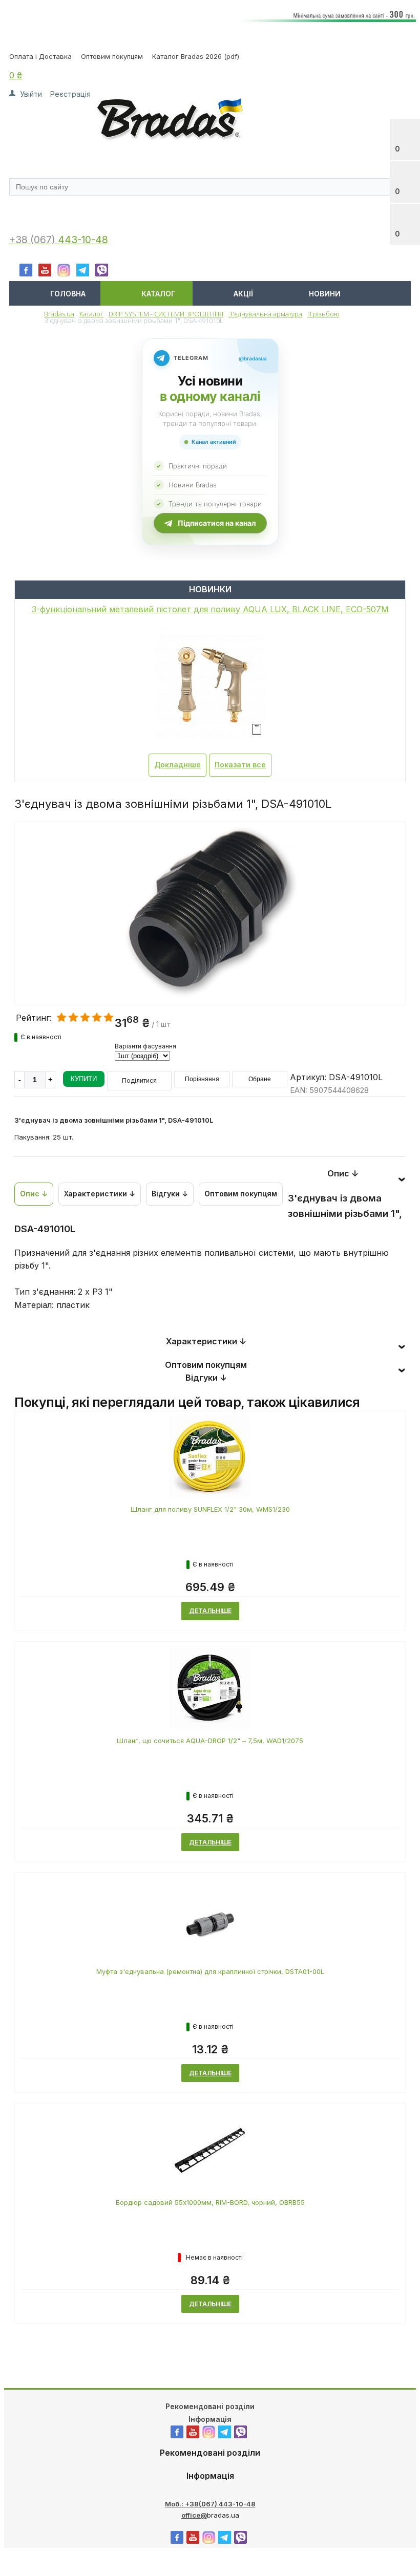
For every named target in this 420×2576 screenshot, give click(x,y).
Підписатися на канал (217, 523)
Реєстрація (70, 94)
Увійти (31, 94)
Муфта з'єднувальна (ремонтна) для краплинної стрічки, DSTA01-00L (210, 1971)
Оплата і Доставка (40, 56)
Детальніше (210, 1611)
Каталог (158, 294)
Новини (325, 294)
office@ (194, 2515)
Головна (68, 294)
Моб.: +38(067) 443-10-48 (210, 2504)
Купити (84, 1079)
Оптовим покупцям (112, 56)
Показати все (240, 765)
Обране (260, 1079)
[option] (210, 956)
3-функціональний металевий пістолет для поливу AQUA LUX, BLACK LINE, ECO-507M (210, 609)
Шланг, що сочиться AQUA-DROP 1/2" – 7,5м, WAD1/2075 (210, 1741)
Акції (243, 294)
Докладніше (177, 765)
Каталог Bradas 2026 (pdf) (196, 56)
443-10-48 (83, 240)
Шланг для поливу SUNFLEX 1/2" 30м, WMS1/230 (210, 1509)
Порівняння (202, 1079)
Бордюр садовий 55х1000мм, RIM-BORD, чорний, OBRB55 (210, 2202)
